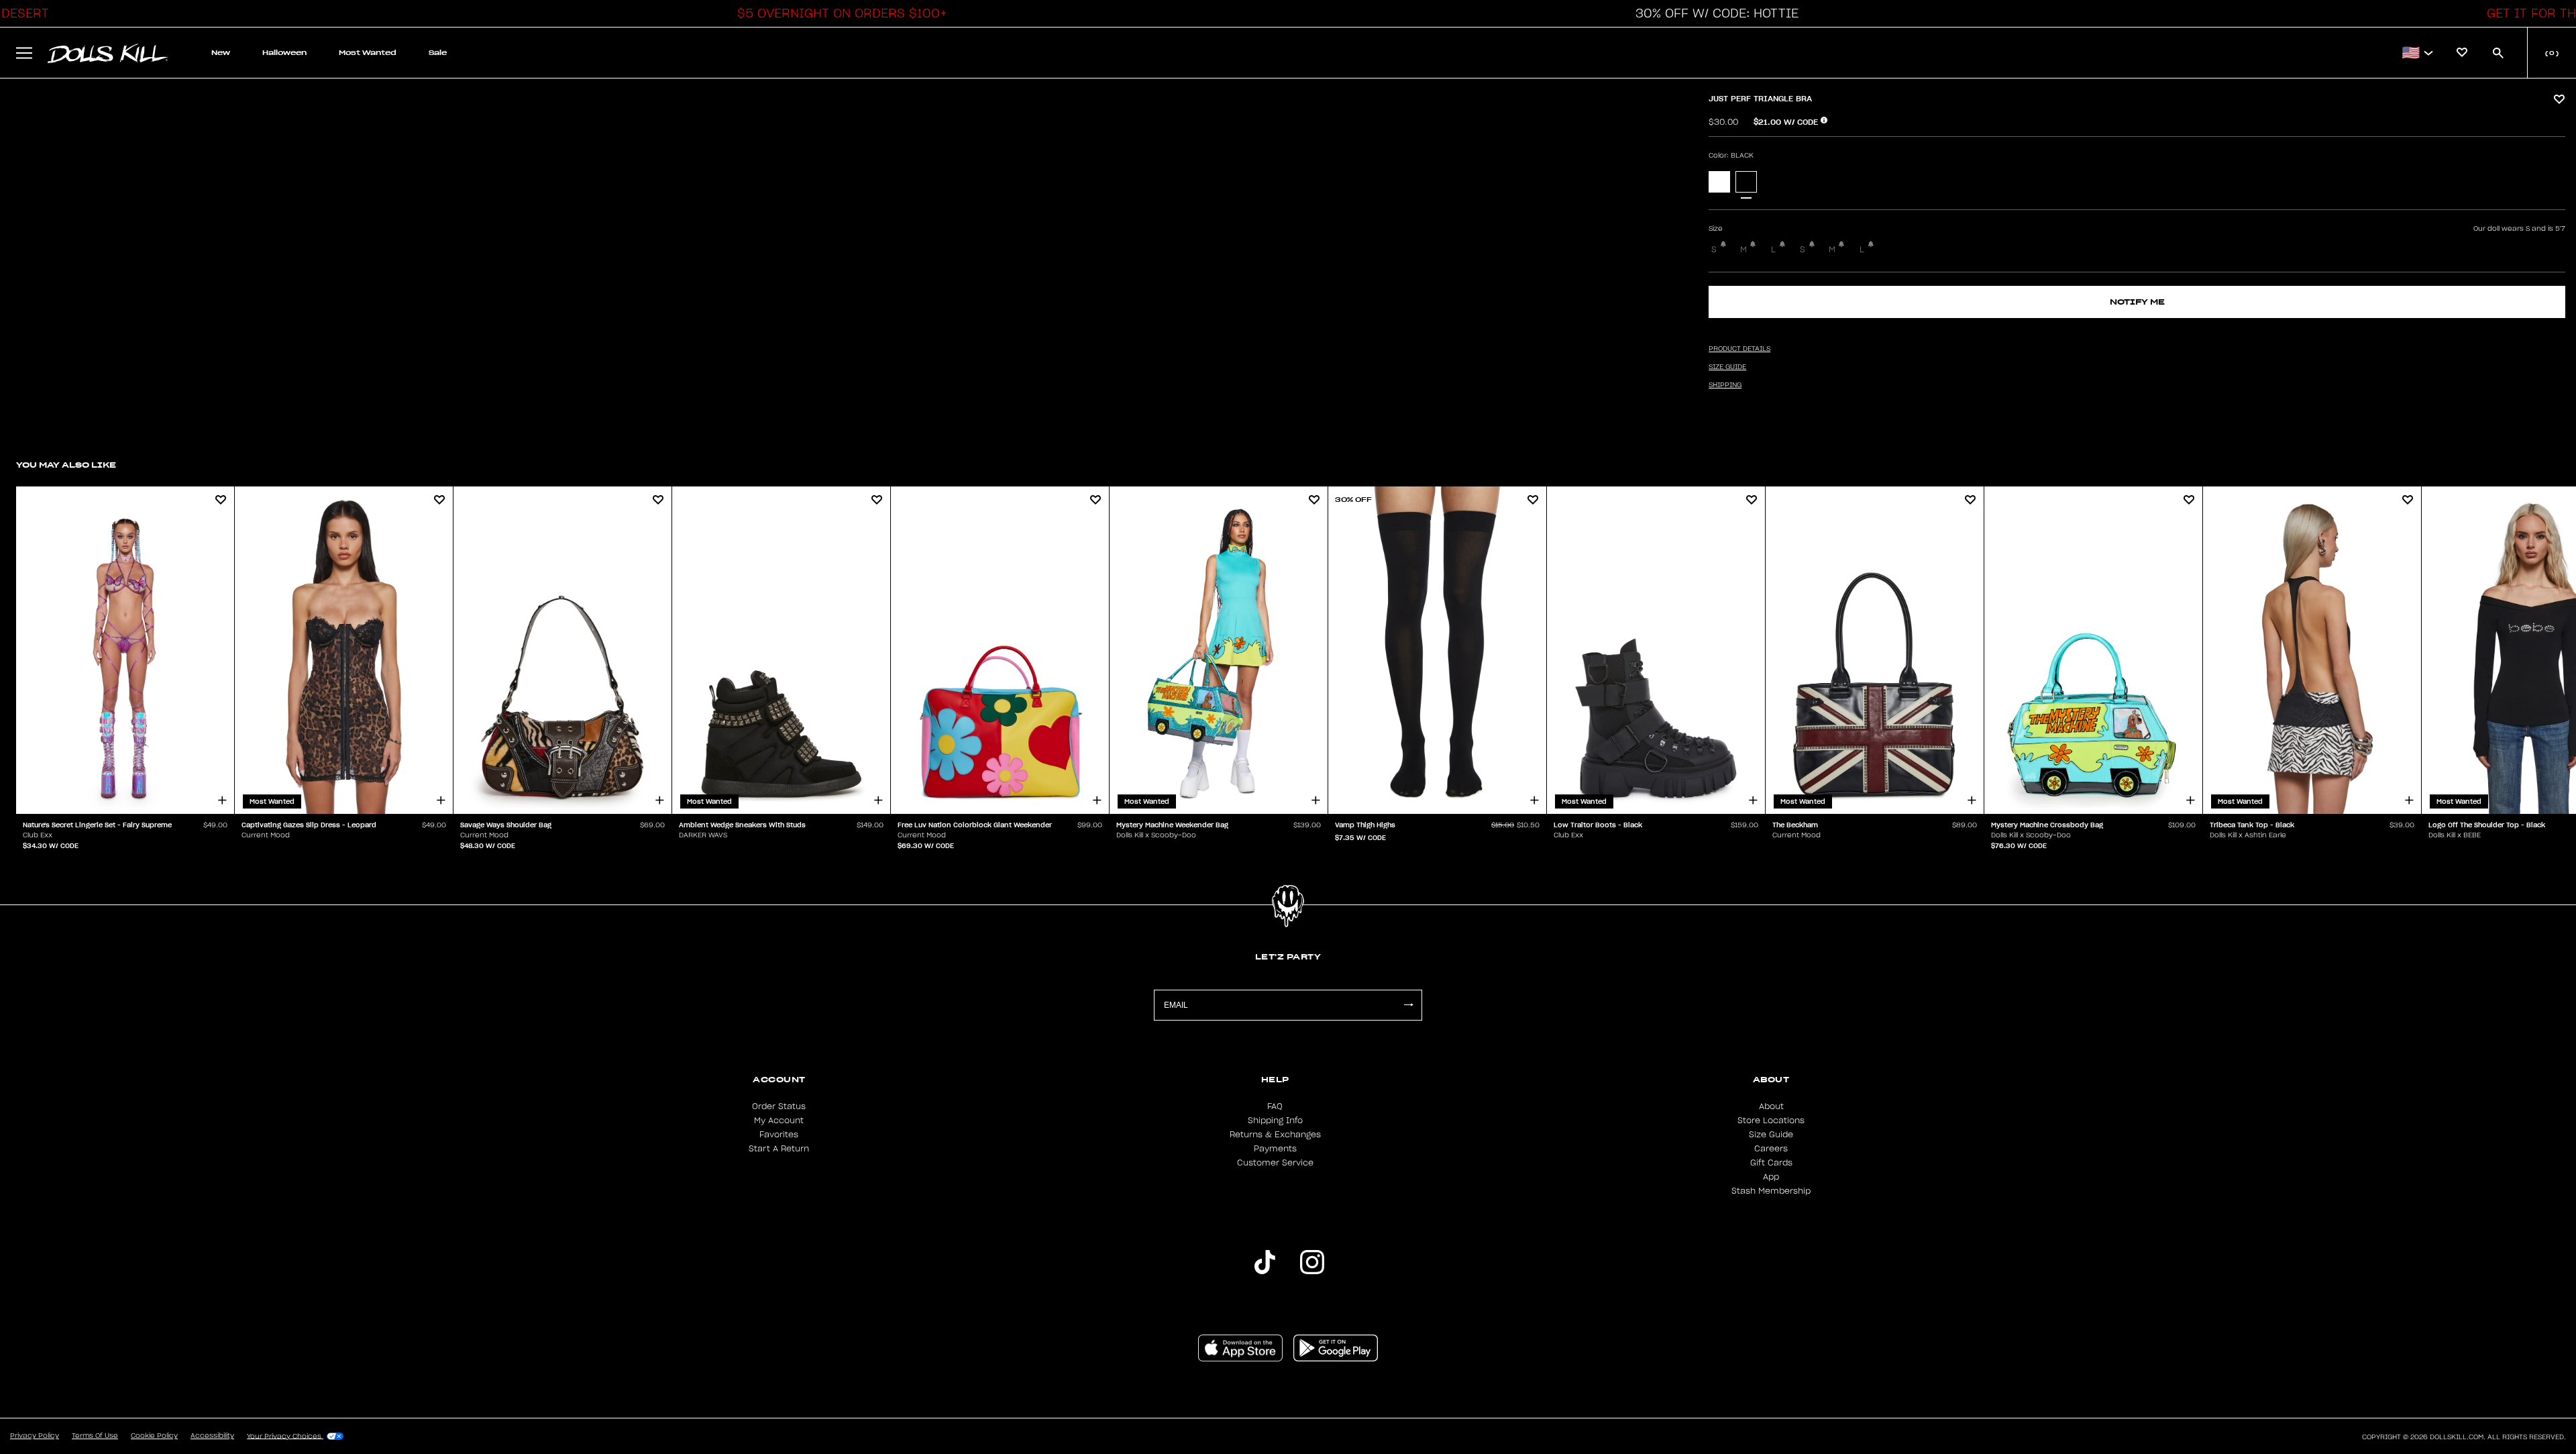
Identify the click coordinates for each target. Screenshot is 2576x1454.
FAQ (1275, 1106)
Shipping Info (1275, 1121)
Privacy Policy (35, 1436)
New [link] (221, 53)
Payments (1275, 1149)
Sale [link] (438, 53)
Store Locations (1771, 1121)
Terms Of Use (95, 1436)
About (1771, 1106)
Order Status (779, 1106)
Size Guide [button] (1727, 367)
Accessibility (212, 1436)
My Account (779, 1121)
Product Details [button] (1739, 349)
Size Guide (1771, 1135)
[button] (839, 13)
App (1771, 1177)
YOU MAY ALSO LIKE (66, 465)
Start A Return (779, 1149)
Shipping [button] (1725, 385)
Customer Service (1275, 1163)
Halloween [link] (284, 53)
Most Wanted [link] (368, 53)
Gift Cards (1771, 1163)
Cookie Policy (154, 1436)
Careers (1771, 1149)
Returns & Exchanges (1275, 1135)
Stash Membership (1771, 1191)
